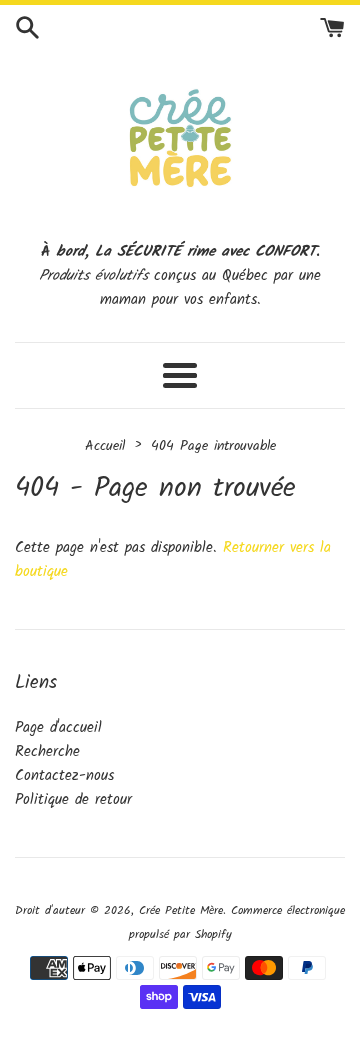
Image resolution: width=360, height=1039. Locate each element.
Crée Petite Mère (181, 910)
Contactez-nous (64, 776)
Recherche (47, 752)
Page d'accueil (58, 728)
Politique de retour (73, 800)
